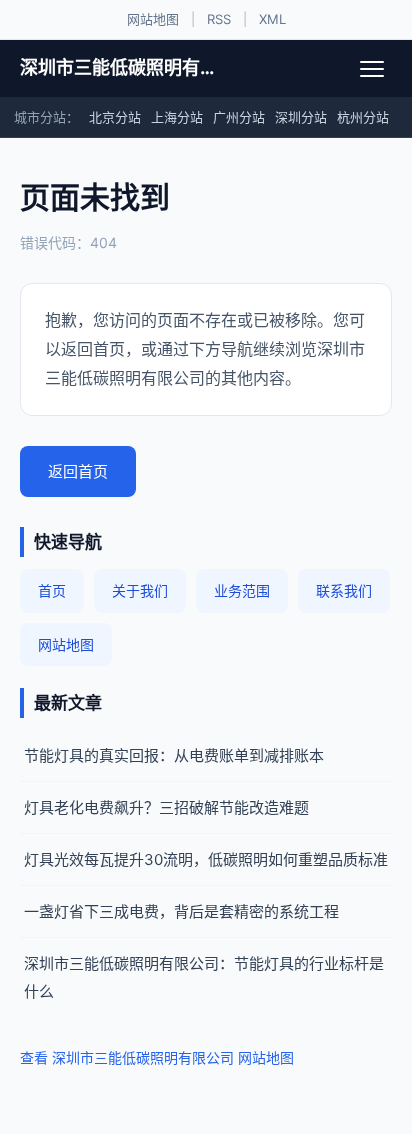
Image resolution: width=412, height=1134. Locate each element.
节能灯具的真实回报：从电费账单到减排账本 (174, 755)
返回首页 (78, 471)
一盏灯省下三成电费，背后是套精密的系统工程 (181, 911)
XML (272, 19)
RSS (219, 19)
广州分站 (239, 117)
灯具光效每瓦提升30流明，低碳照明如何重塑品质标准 (206, 859)
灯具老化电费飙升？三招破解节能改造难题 (166, 807)
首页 (52, 590)
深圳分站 (301, 117)
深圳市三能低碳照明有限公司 (122, 67)
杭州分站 (363, 117)
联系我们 (344, 590)
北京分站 (115, 117)
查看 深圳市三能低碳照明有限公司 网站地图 (157, 1057)
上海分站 (177, 117)
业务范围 (242, 590)
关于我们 (140, 590)
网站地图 (153, 19)
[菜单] (372, 69)
